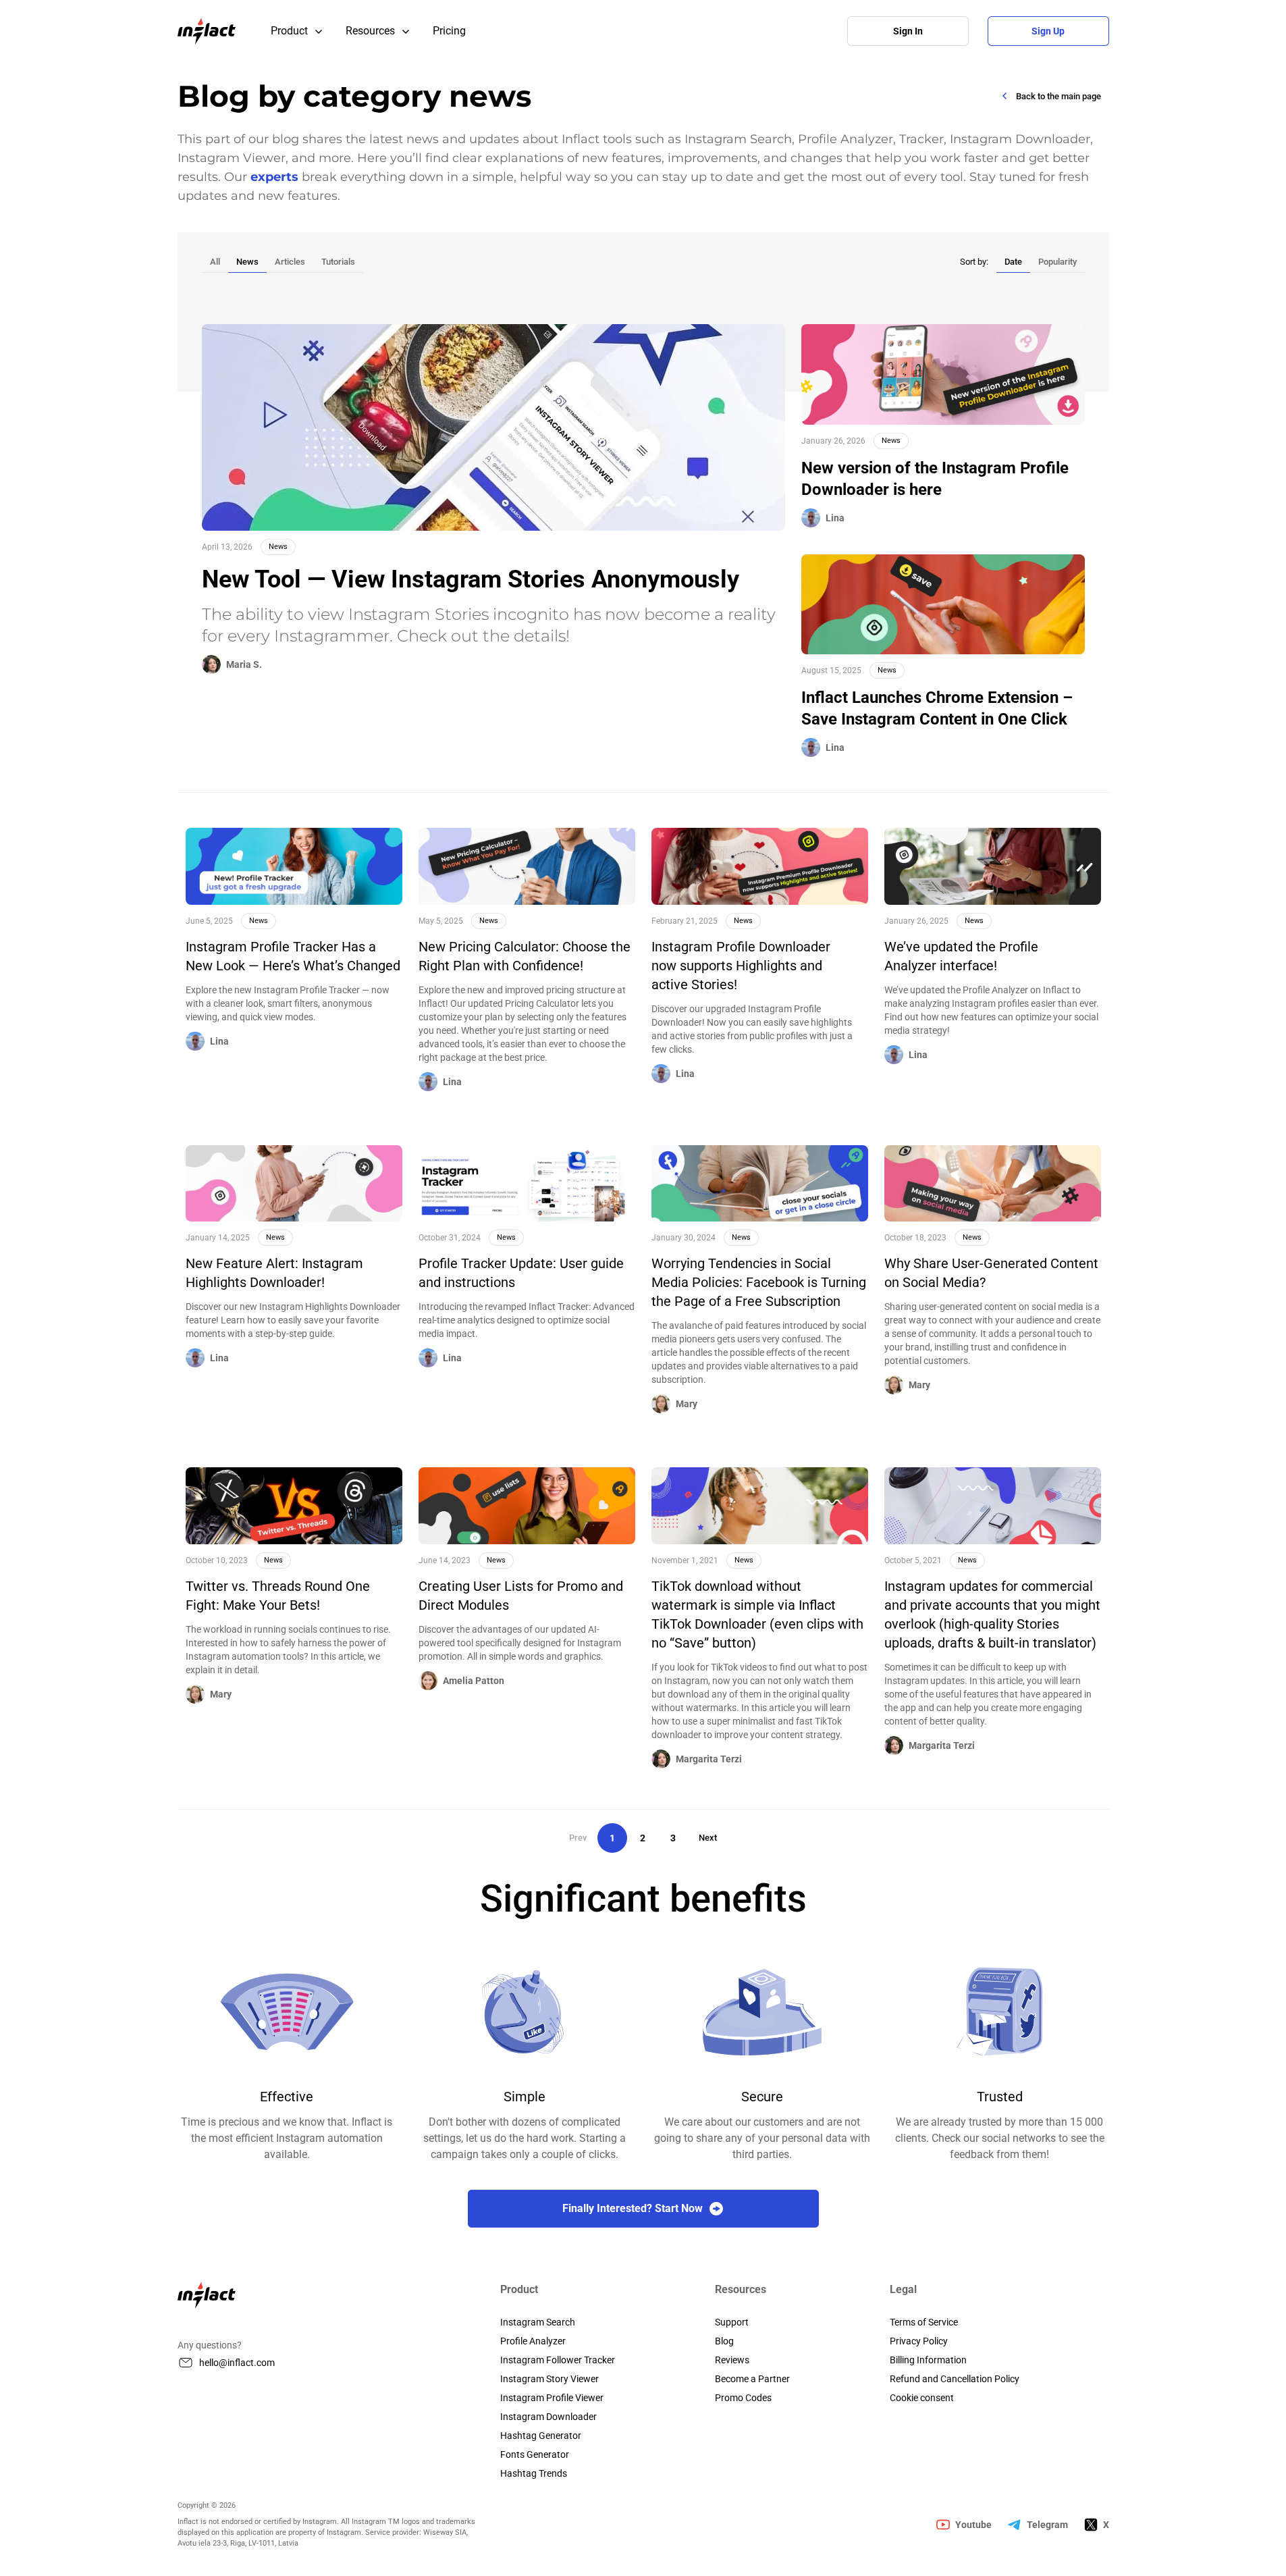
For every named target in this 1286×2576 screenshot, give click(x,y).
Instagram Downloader (548, 2417)
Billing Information (928, 2360)
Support (732, 2322)
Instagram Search (538, 2322)
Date (1013, 262)
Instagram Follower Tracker (558, 2360)
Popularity (1057, 262)
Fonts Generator (535, 2454)
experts (274, 177)
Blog (724, 2341)
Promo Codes (743, 2398)
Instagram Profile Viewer (552, 2398)
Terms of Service (924, 2322)
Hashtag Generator (541, 2436)
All (215, 262)
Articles (290, 262)
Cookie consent (922, 2398)
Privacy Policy (919, 2341)
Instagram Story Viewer (550, 2379)
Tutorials (338, 262)
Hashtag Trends (534, 2473)
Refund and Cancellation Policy (955, 2379)
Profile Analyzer (533, 2341)
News (247, 262)
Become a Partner (752, 2379)
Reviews (732, 2360)
